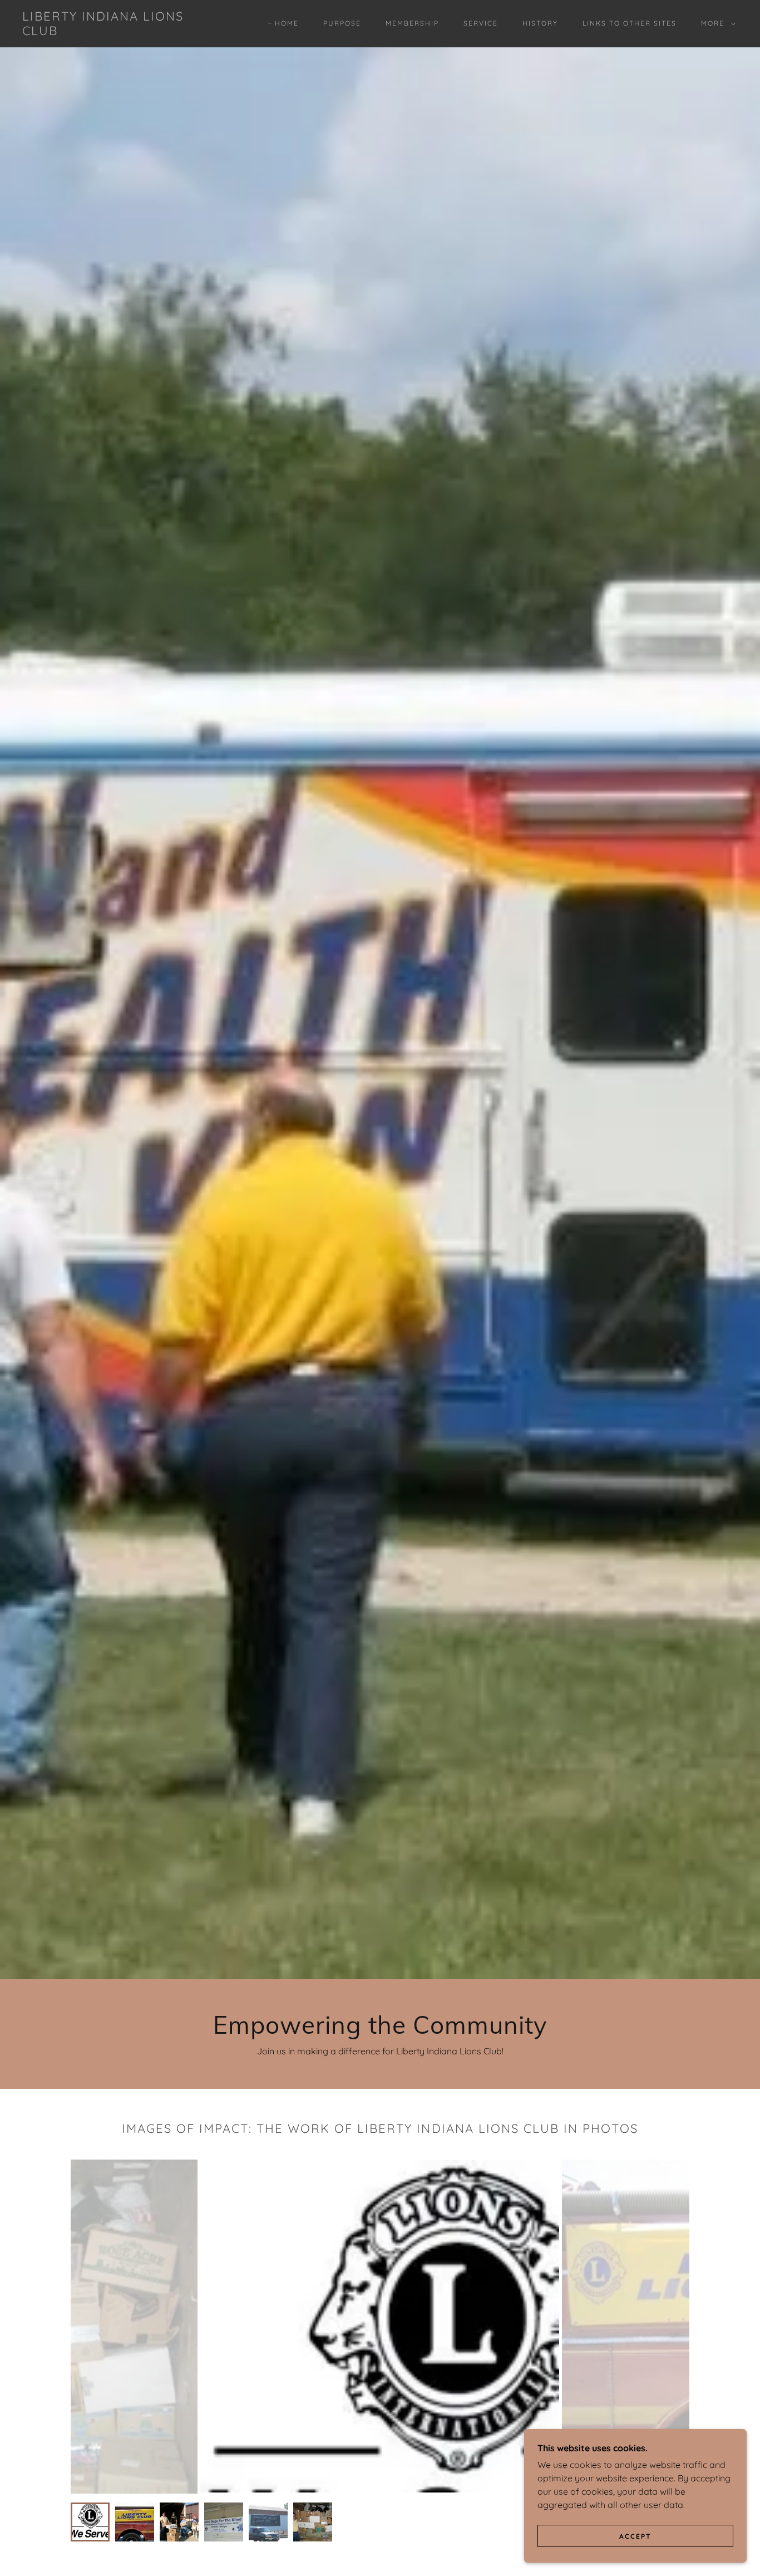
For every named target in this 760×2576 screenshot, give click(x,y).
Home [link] (287, 23)
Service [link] (481, 23)
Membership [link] (412, 23)
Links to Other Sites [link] (630, 23)
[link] (121, 32)
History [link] (540, 23)
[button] (716, 23)
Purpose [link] (342, 23)
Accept (635, 2536)
